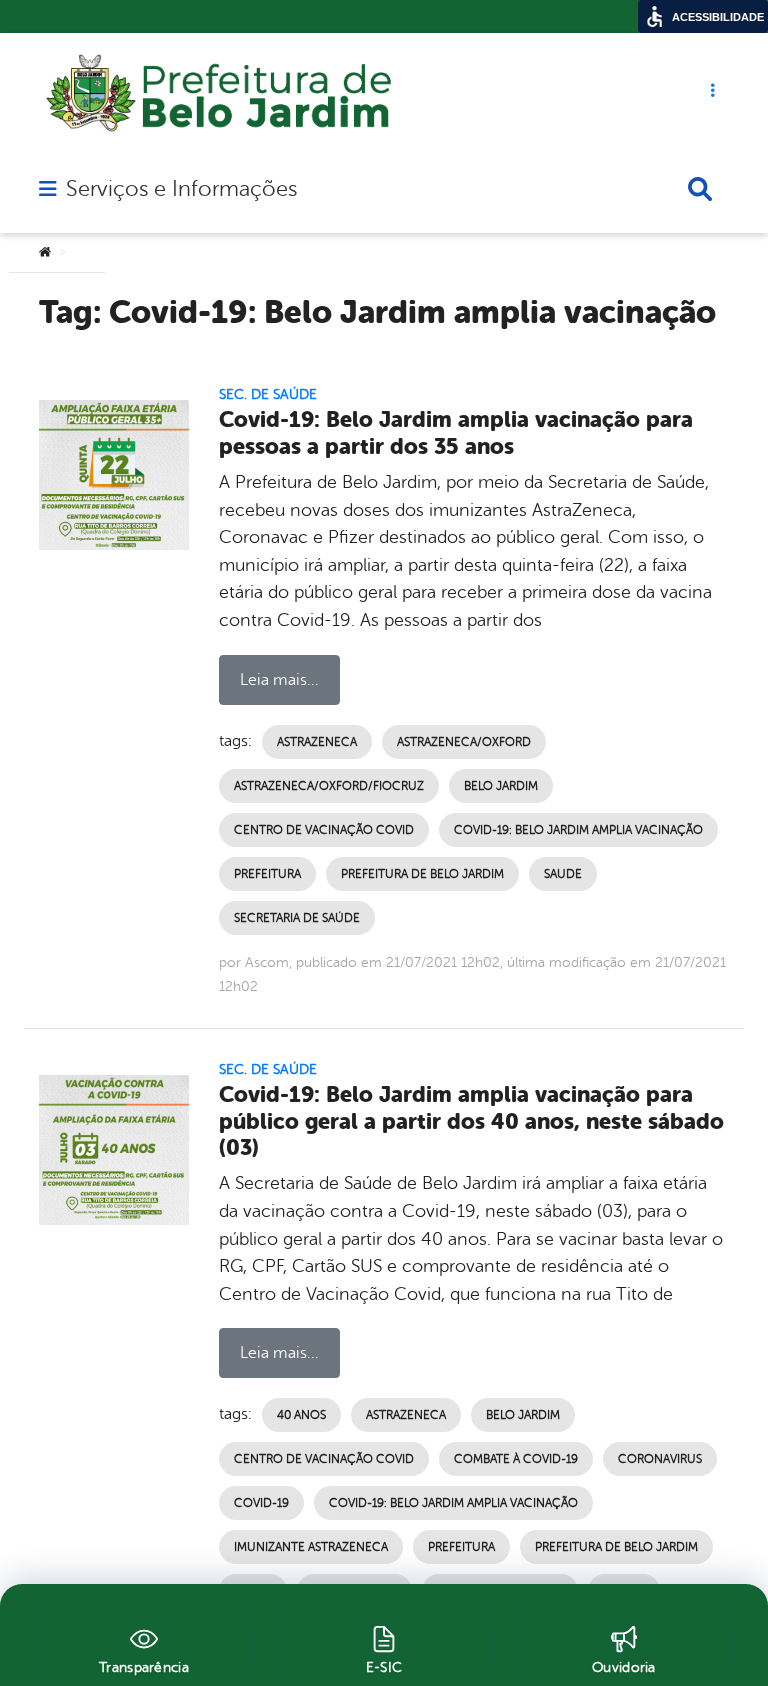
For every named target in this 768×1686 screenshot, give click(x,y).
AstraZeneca (317, 742)
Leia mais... (279, 680)
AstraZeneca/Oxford (464, 742)
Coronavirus (660, 1459)
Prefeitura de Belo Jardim (422, 874)
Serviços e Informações (181, 189)
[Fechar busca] (700, 189)
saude (563, 874)
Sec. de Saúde (268, 394)
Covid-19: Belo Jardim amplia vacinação (578, 830)
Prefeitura (267, 874)
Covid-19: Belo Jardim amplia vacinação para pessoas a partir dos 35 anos (456, 433)
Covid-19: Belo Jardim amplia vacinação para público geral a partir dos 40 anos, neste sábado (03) (471, 1121)
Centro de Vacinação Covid (324, 830)
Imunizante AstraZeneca (311, 1547)
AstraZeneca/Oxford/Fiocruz (329, 786)
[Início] (45, 253)
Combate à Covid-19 (516, 1459)
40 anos (301, 1415)
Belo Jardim (501, 786)
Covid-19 (261, 1503)
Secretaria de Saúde (297, 918)
